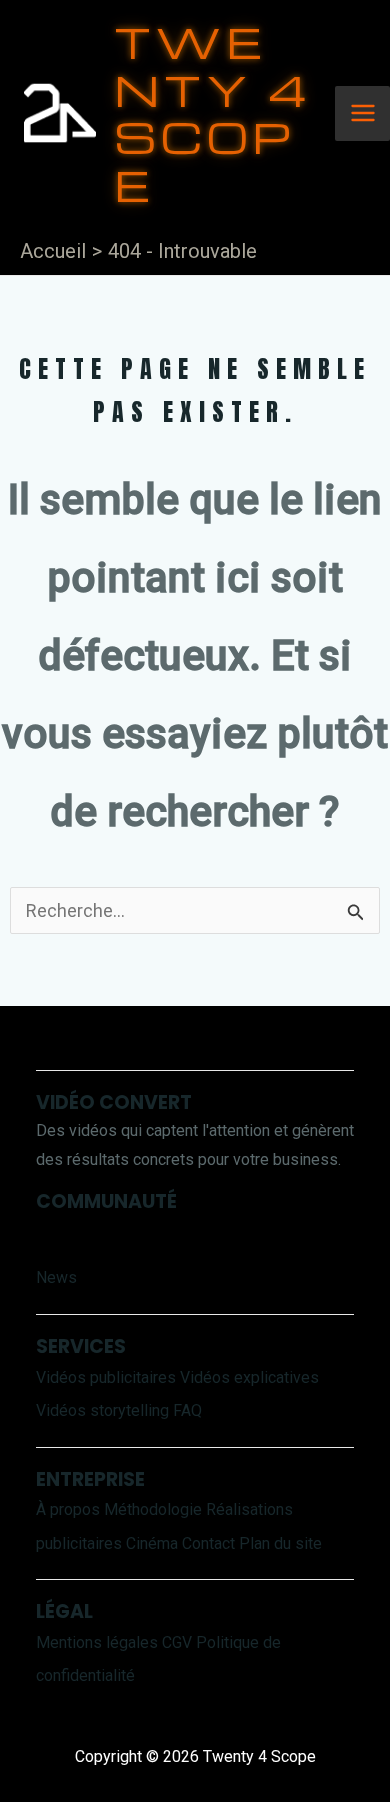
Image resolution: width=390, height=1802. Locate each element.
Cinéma (152, 1543)
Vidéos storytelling (102, 1410)
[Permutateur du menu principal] (362, 113)
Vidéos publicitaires (106, 1377)
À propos (68, 1509)
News (56, 1277)
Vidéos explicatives (249, 1377)
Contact (208, 1543)
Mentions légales (97, 1642)
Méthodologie (153, 1509)
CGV (177, 1642)
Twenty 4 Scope (213, 113)
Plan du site (280, 1543)
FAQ (187, 1410)
